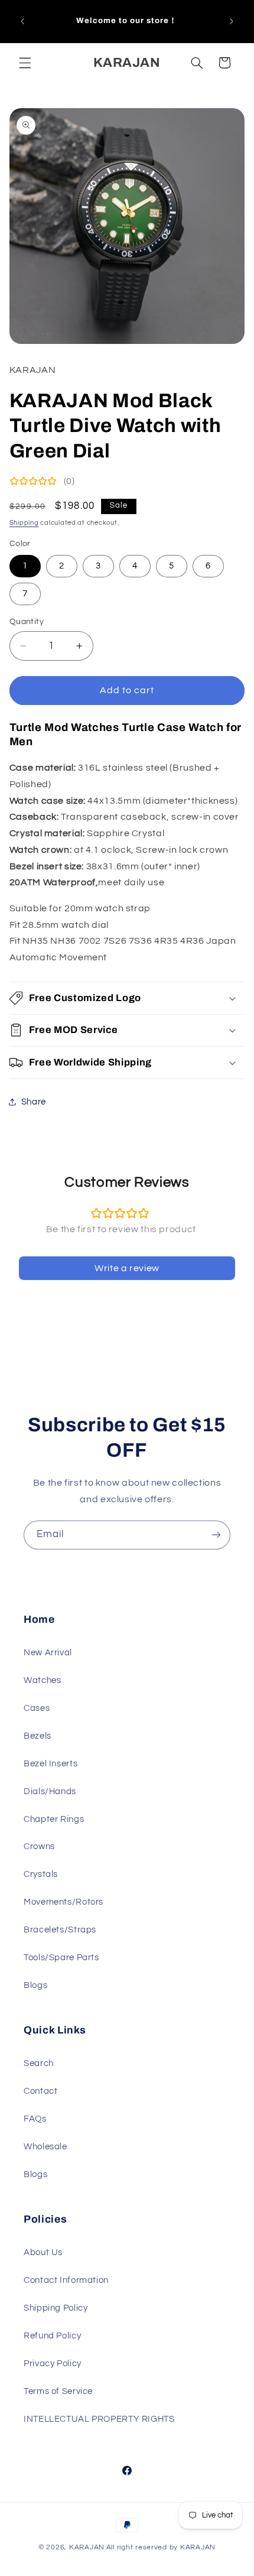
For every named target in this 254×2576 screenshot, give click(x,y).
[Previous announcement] (22, 21)
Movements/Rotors (63, 1902)
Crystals (41, 1874)
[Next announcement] (232, 21)
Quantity (27, 622)
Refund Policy (52, 2336)
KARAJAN (87, 2547)
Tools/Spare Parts (61, 1958)
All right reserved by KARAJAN (161, 2547)
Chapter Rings (54, 1819)
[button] (25, 63)
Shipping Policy (56, 2308)
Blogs (35, 1985)
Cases (37, 1708)
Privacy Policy (53, 2364)
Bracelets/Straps (60, 1930)
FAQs (35, 2119)
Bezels (38, 1736)
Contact (40, 2091)
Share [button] (34, 1102)
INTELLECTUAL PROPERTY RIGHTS (99, 2419)
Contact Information (66, 2280)
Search (39, 2063)
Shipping (24, 523)
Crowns (39, 1846)
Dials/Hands (50, 1791)
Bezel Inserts (51, 1764)
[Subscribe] (216, 1535)
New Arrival (48, 1653)
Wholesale (45, 2147)
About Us (43, 2252)
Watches (42, 1680)
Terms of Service (58, 2391)
